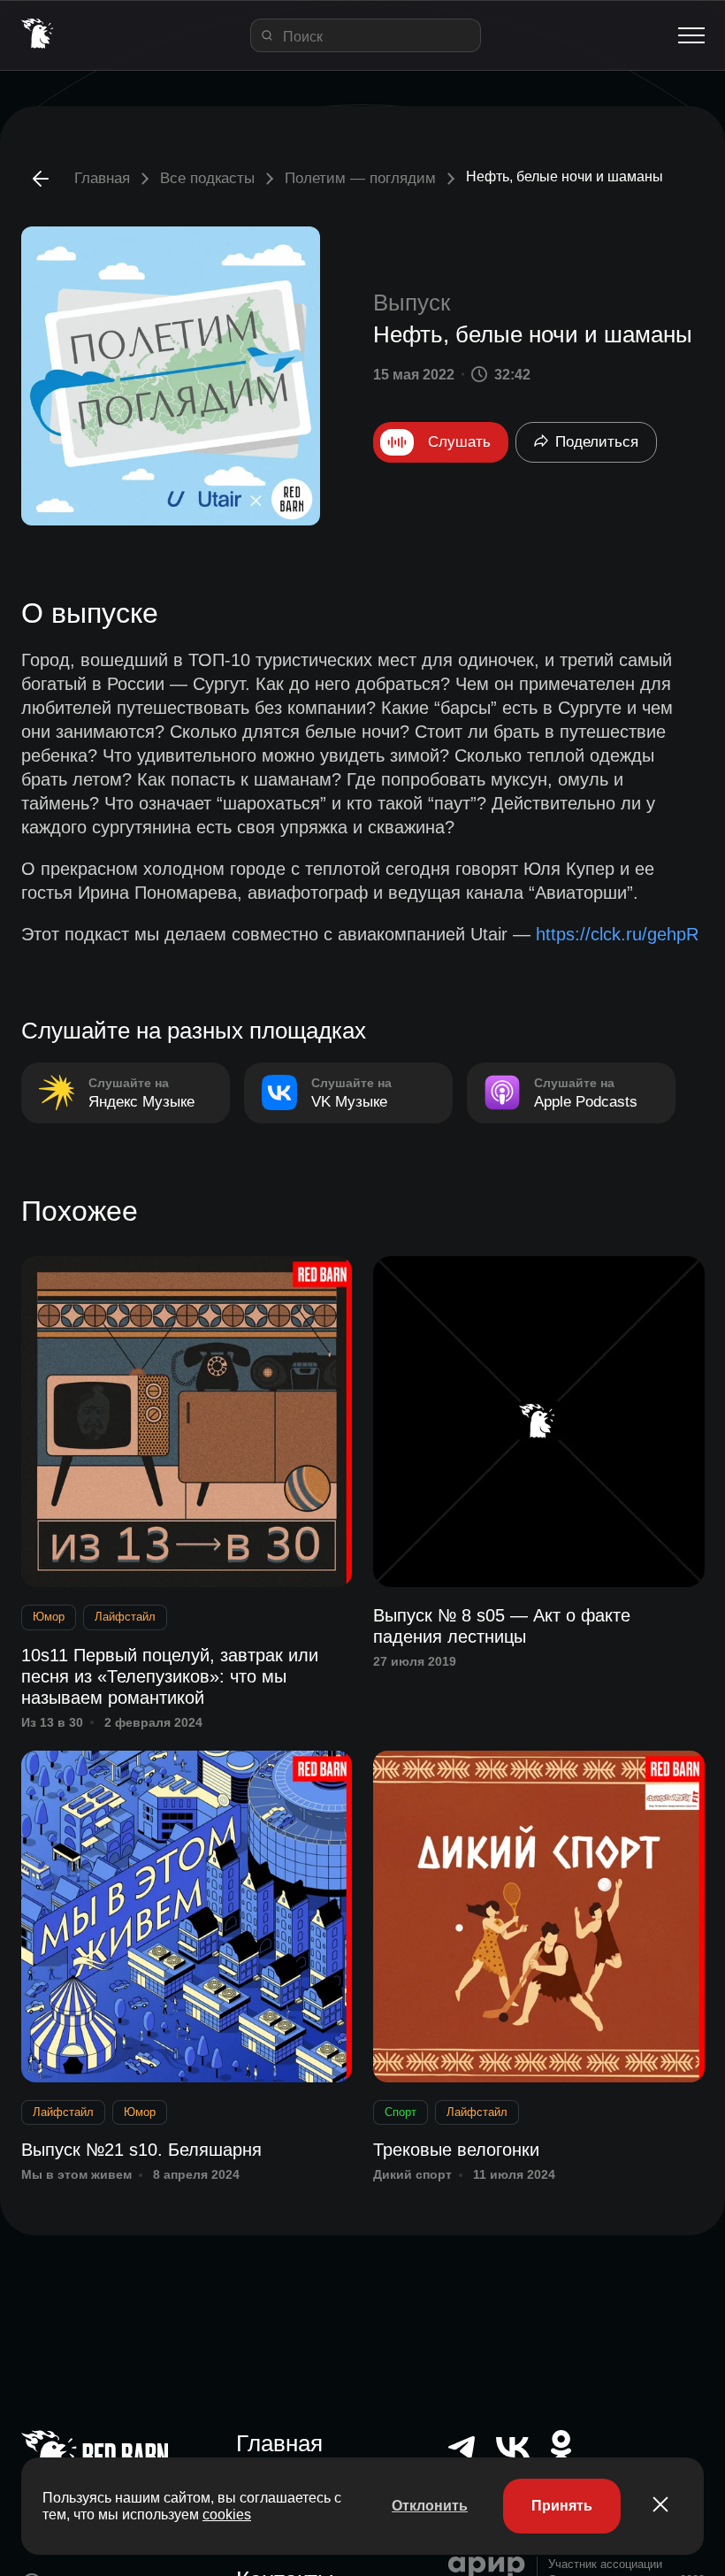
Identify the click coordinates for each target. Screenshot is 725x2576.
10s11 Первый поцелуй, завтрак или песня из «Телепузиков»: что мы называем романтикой (170, 1676)
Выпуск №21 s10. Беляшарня (141, 2150)
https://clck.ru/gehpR (617, 934)
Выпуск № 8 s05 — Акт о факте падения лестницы (502, 1626)
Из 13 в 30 (52, 1722)
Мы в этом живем (76, 2174)
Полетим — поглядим (360, 178)
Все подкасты (207, 178)
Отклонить (430, 2506)
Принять (562, 2506)
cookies (227, 2515)
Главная (102, 178)
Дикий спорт (412, 2174)
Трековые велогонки (456, 2150)
